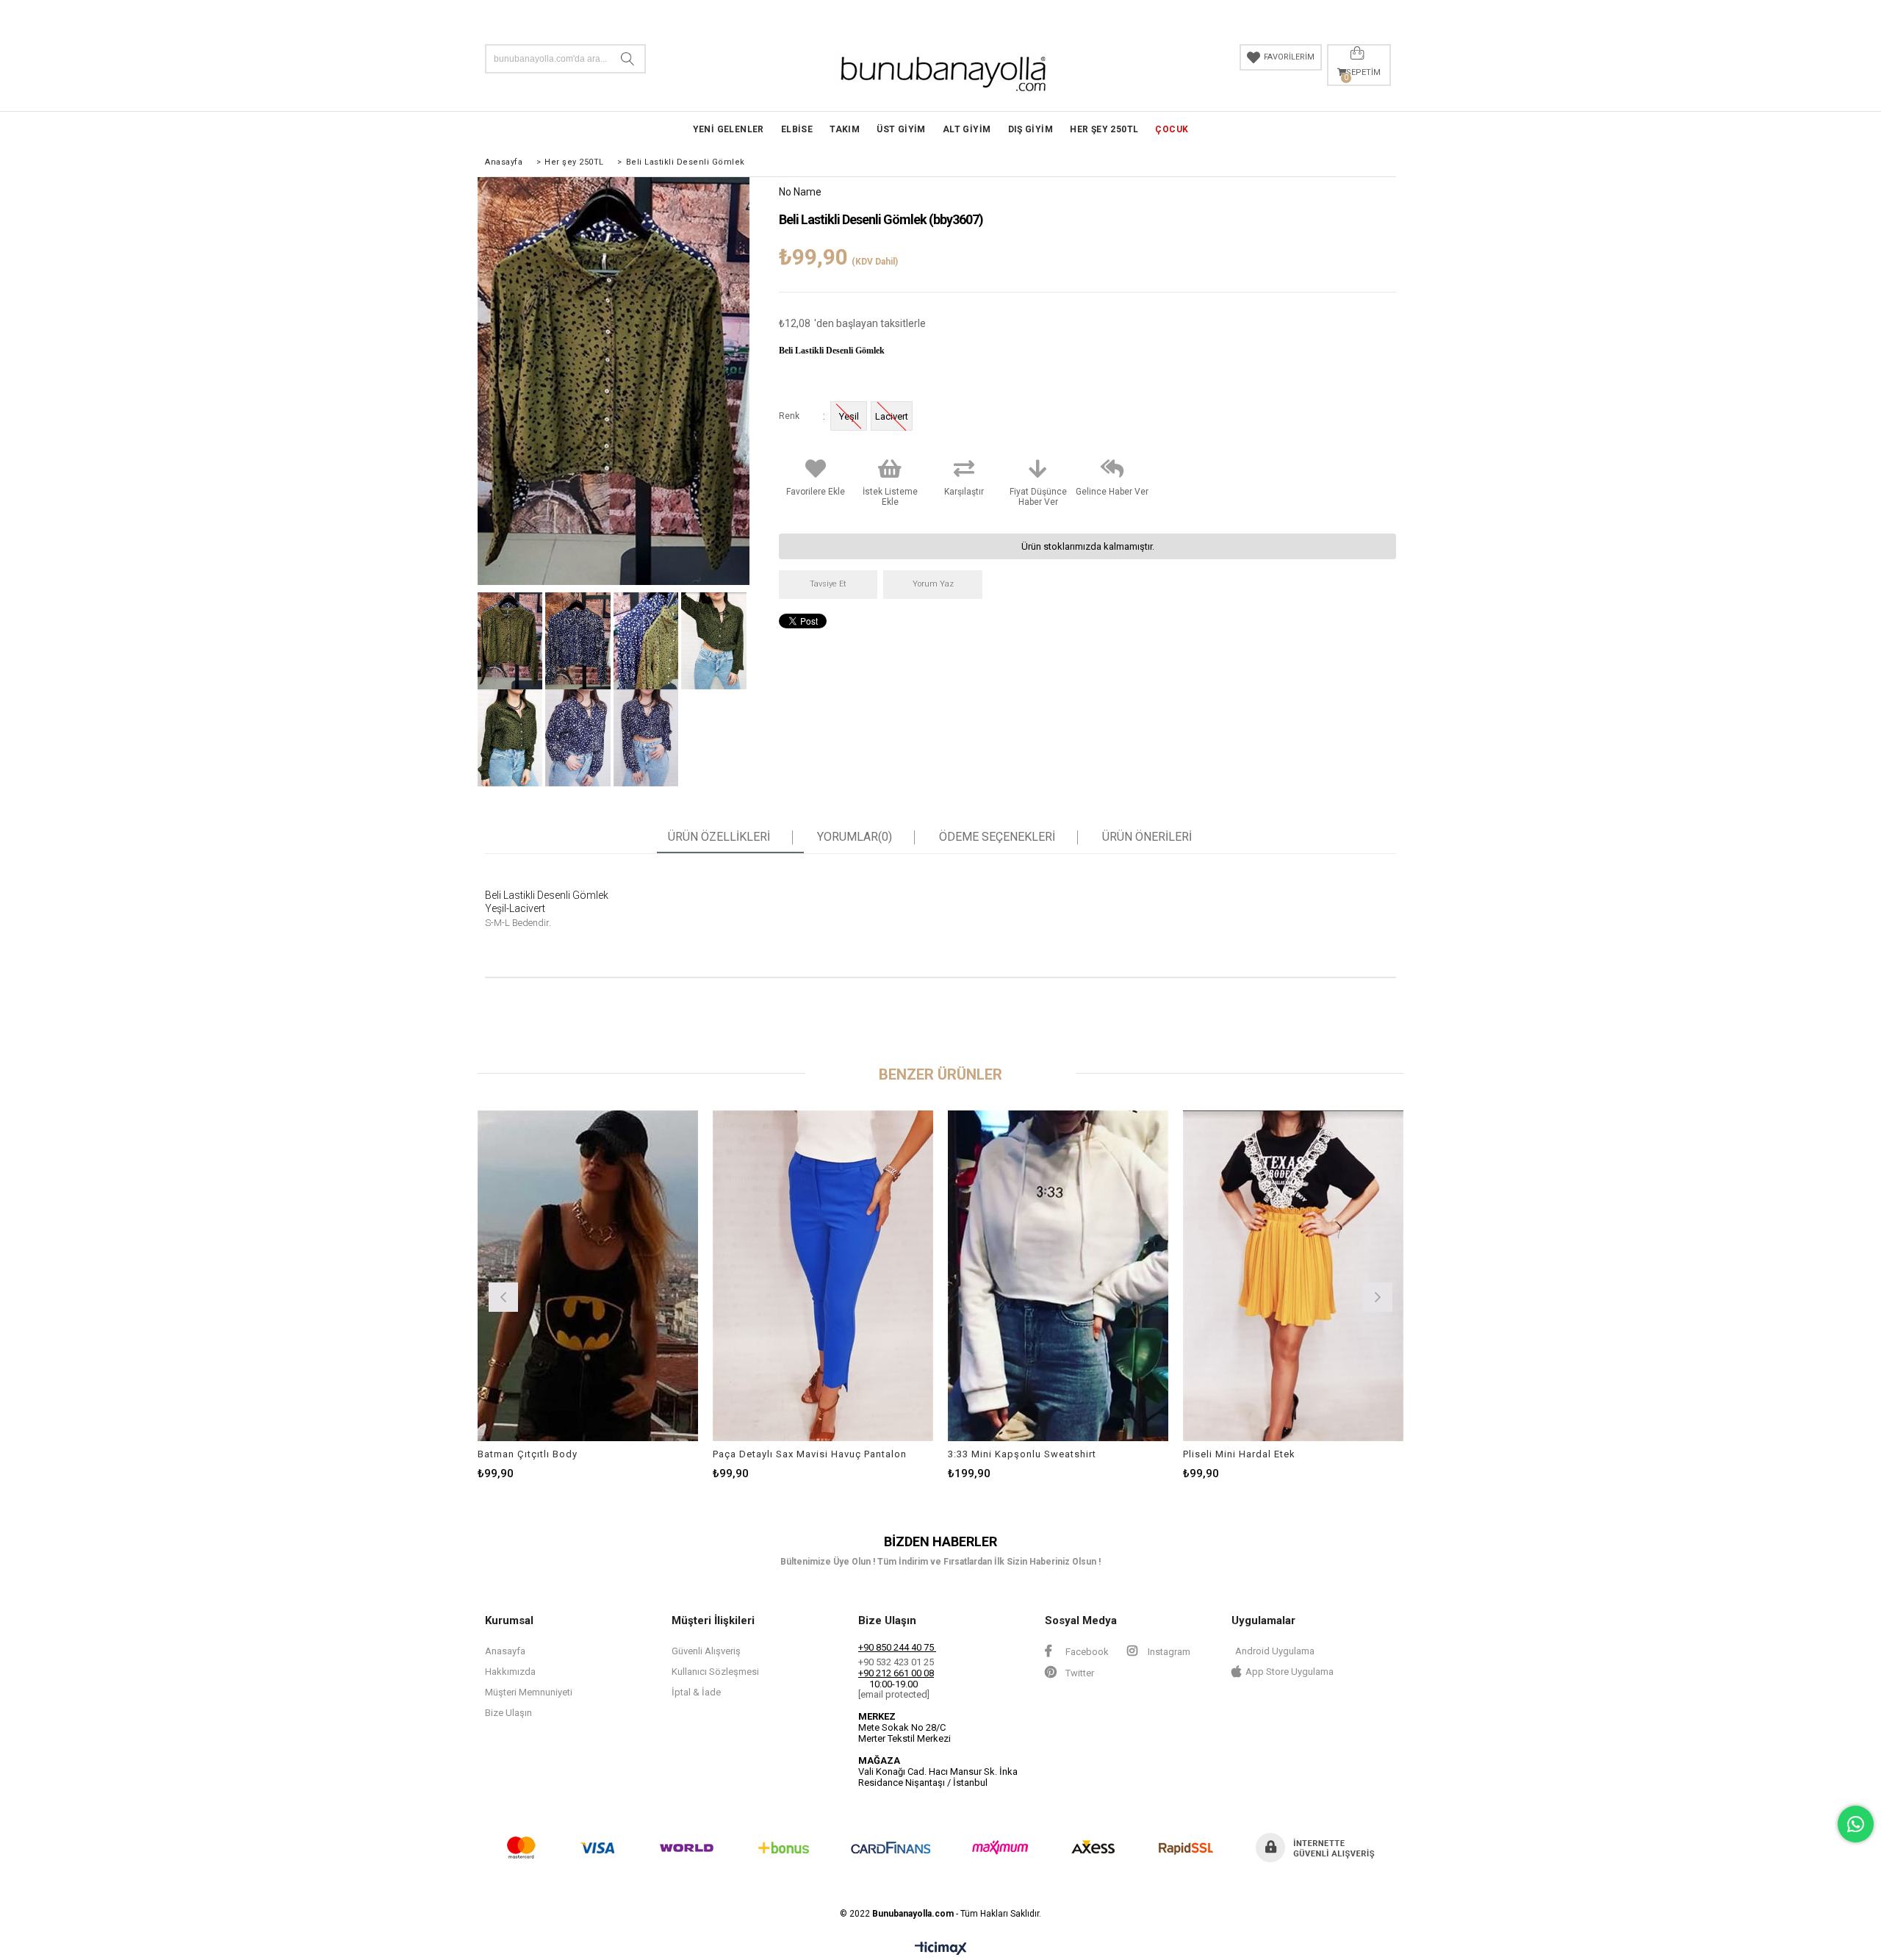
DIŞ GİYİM (1031, 129)
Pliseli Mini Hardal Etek (1239, 1454)
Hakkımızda (510, 1672)
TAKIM (845, 129)
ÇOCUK (1172, 129)
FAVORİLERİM (1289, 57)
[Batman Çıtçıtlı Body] (588, 1276)
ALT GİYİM (967, 129)
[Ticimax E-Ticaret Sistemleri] (941, 1949)
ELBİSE (797, 129)
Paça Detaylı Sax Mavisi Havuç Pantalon (810, 1454)
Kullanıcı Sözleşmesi (715, 1672)
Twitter (1079, 1673)
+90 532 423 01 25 (896, 1662)
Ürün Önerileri (1147, 837)
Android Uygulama (1275, 1651)
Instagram (1168, 1652)
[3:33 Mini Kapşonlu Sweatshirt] (1058, 1276)
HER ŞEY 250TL (1104, 129)
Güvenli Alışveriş (706, 1651)
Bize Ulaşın (508, 1713)
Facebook (1086, 1652)
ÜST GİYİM (901, 129)
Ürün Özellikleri (719, 837)
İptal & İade (696, 1692)
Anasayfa (505, 1651)
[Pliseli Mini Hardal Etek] (1293, 1276)
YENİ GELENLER (729, 129)
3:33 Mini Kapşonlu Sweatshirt (1022, 1454)
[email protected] (894, 1694)
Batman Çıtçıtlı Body (528, 1454)
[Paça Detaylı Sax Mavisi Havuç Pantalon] (823, 1276)
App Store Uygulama (1290, 1672)
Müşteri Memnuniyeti (529, 1692)
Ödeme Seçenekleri (997, 837)
